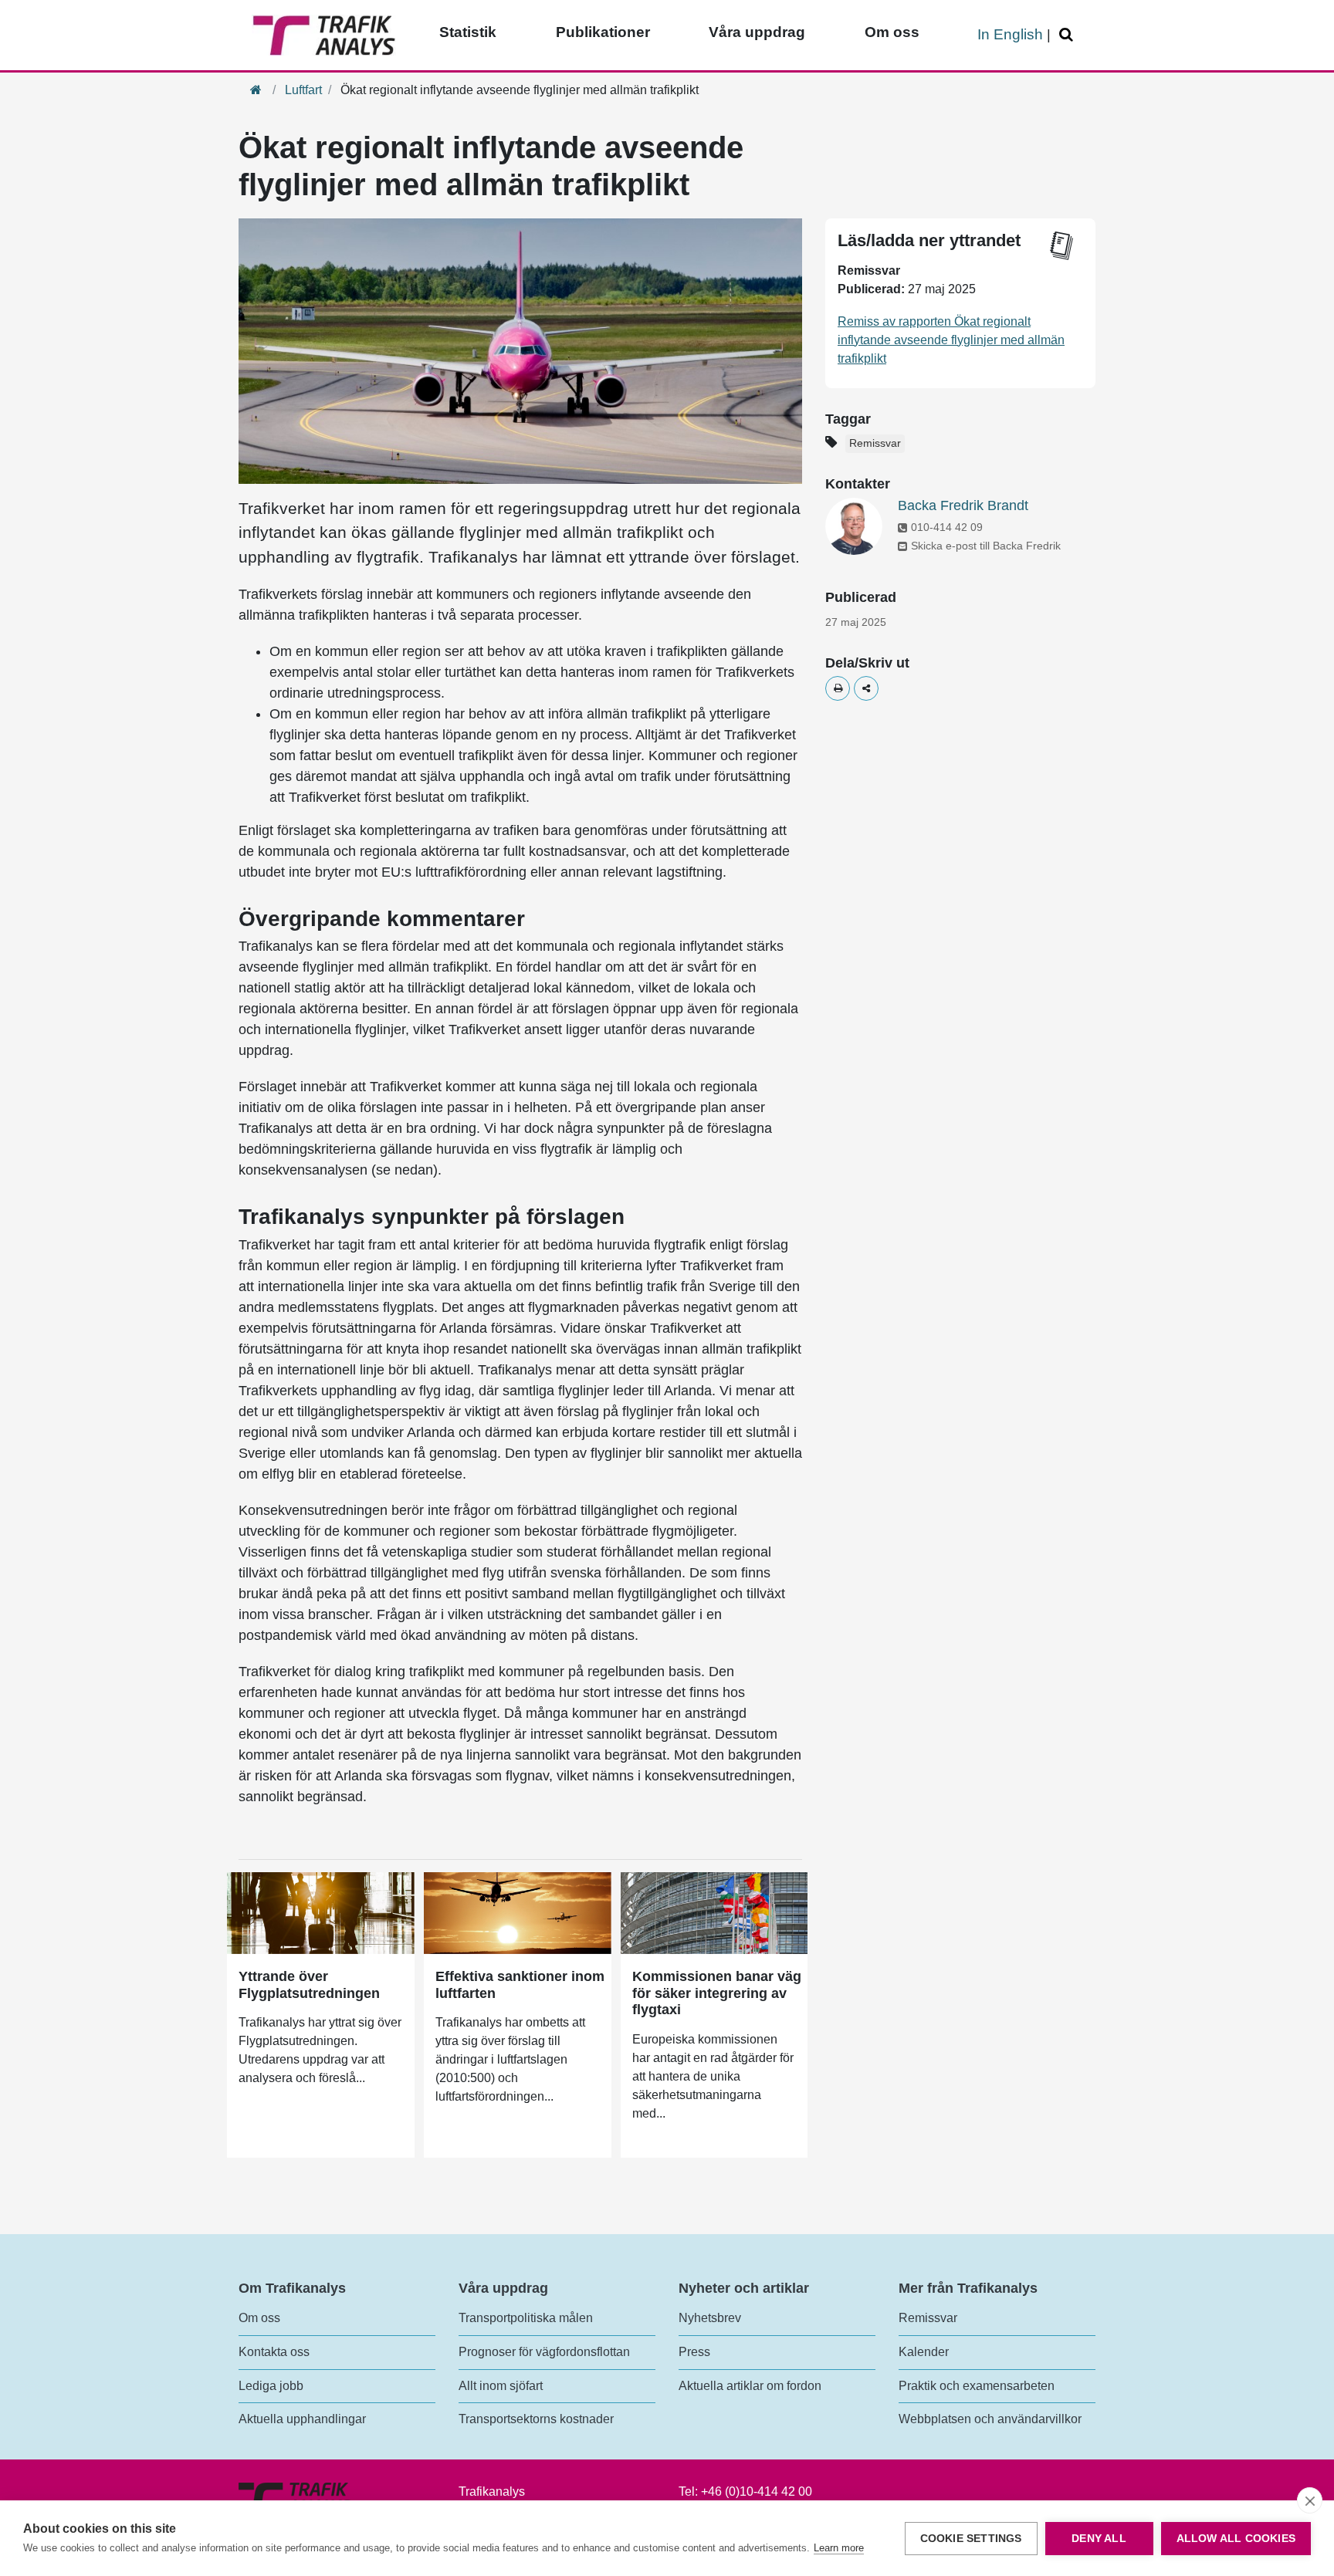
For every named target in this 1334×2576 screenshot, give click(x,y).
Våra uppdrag (757, 32)
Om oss (892, 32)
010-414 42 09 (947, 527)
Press (694, 2352)
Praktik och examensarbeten (977, 2386)
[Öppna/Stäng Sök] (1068, 35)
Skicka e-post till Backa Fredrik (986, 546)
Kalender (924, 2352)
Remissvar (875, 443)
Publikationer (603, 32)
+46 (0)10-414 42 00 (757, 2491)
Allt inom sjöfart (501, 2386)
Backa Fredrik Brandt (963, 505)
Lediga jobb (271, 2386)
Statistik (468, 32)
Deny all (1099, 2539)
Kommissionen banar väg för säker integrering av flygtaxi (717, 1993)
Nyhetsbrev (710, 2318)
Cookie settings (971, 2539)
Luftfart (303, 90)
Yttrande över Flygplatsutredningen (309, 1985)
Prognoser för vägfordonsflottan (544, 2352)
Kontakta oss (274, 2352)
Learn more (839, 2548)
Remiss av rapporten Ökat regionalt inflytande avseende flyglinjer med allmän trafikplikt (951, 340)
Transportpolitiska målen (526, 2318)
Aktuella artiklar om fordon (750, 2386)
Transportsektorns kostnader (536, 2419)
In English (1010, 34)
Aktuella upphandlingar (302, 2419)
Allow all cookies (1236, 2539)
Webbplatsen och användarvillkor (990, 2419)
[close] (1310, 2500)
